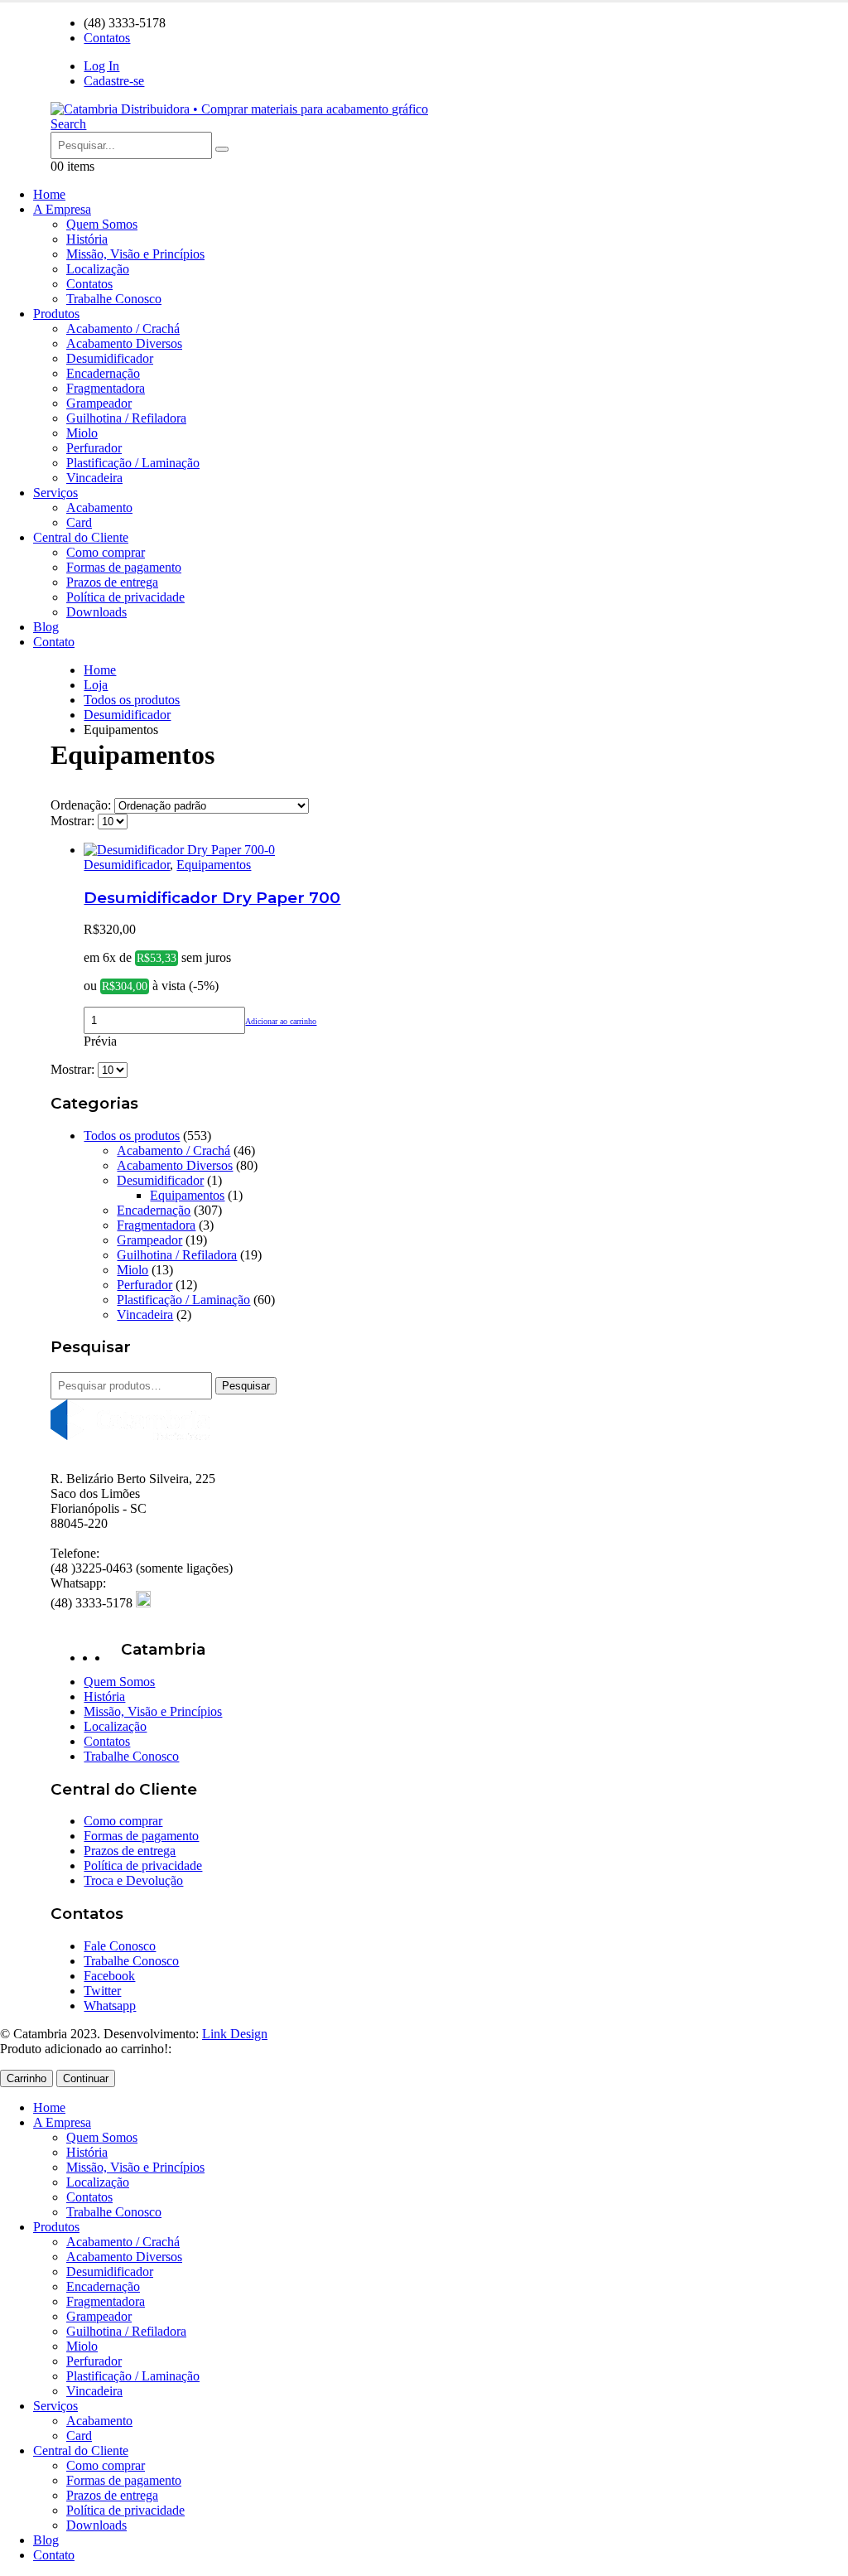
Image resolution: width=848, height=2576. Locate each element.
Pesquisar (246, 1386)
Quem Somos (102, 224)
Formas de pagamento (124, 567)
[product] (440, 850)
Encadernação (103, 373)
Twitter (102, 1991)
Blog (46, 627)
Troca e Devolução (133, 1880)
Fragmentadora (106, 388)
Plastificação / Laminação (133, 463)
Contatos (107, 38)
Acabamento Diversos (124, 343)
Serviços (55, 493)
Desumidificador (110, 358)
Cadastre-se (114, 81)
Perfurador (94, 448)
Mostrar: (74, 821)
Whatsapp (110, 2006)
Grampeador (99, 403)
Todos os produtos (132, 1136)
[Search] (222, 149)
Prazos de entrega (112, 582)
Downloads (96, 612)
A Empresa (62, 209)
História (87, 239)
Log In (101, 66)
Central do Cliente (81, 537)
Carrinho (26, 2078)
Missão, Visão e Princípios (135, 254)
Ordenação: (82, 805)
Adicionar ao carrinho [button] (281, 1021)
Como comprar (106, 552)
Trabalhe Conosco (114, 299)
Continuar (86, 2078)
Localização (98, 269)
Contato (54, 642)
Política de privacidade (125, 597)
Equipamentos (214, 865)
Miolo (82, 433)
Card (79, 522)
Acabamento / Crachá (123, 329)
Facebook (109, 1976)
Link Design (235, 2034)
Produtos (56, 314)
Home (49, 194)
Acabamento (99, 507)
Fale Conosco (120, 1946)
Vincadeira (94, 478)
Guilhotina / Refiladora (126, 418)
